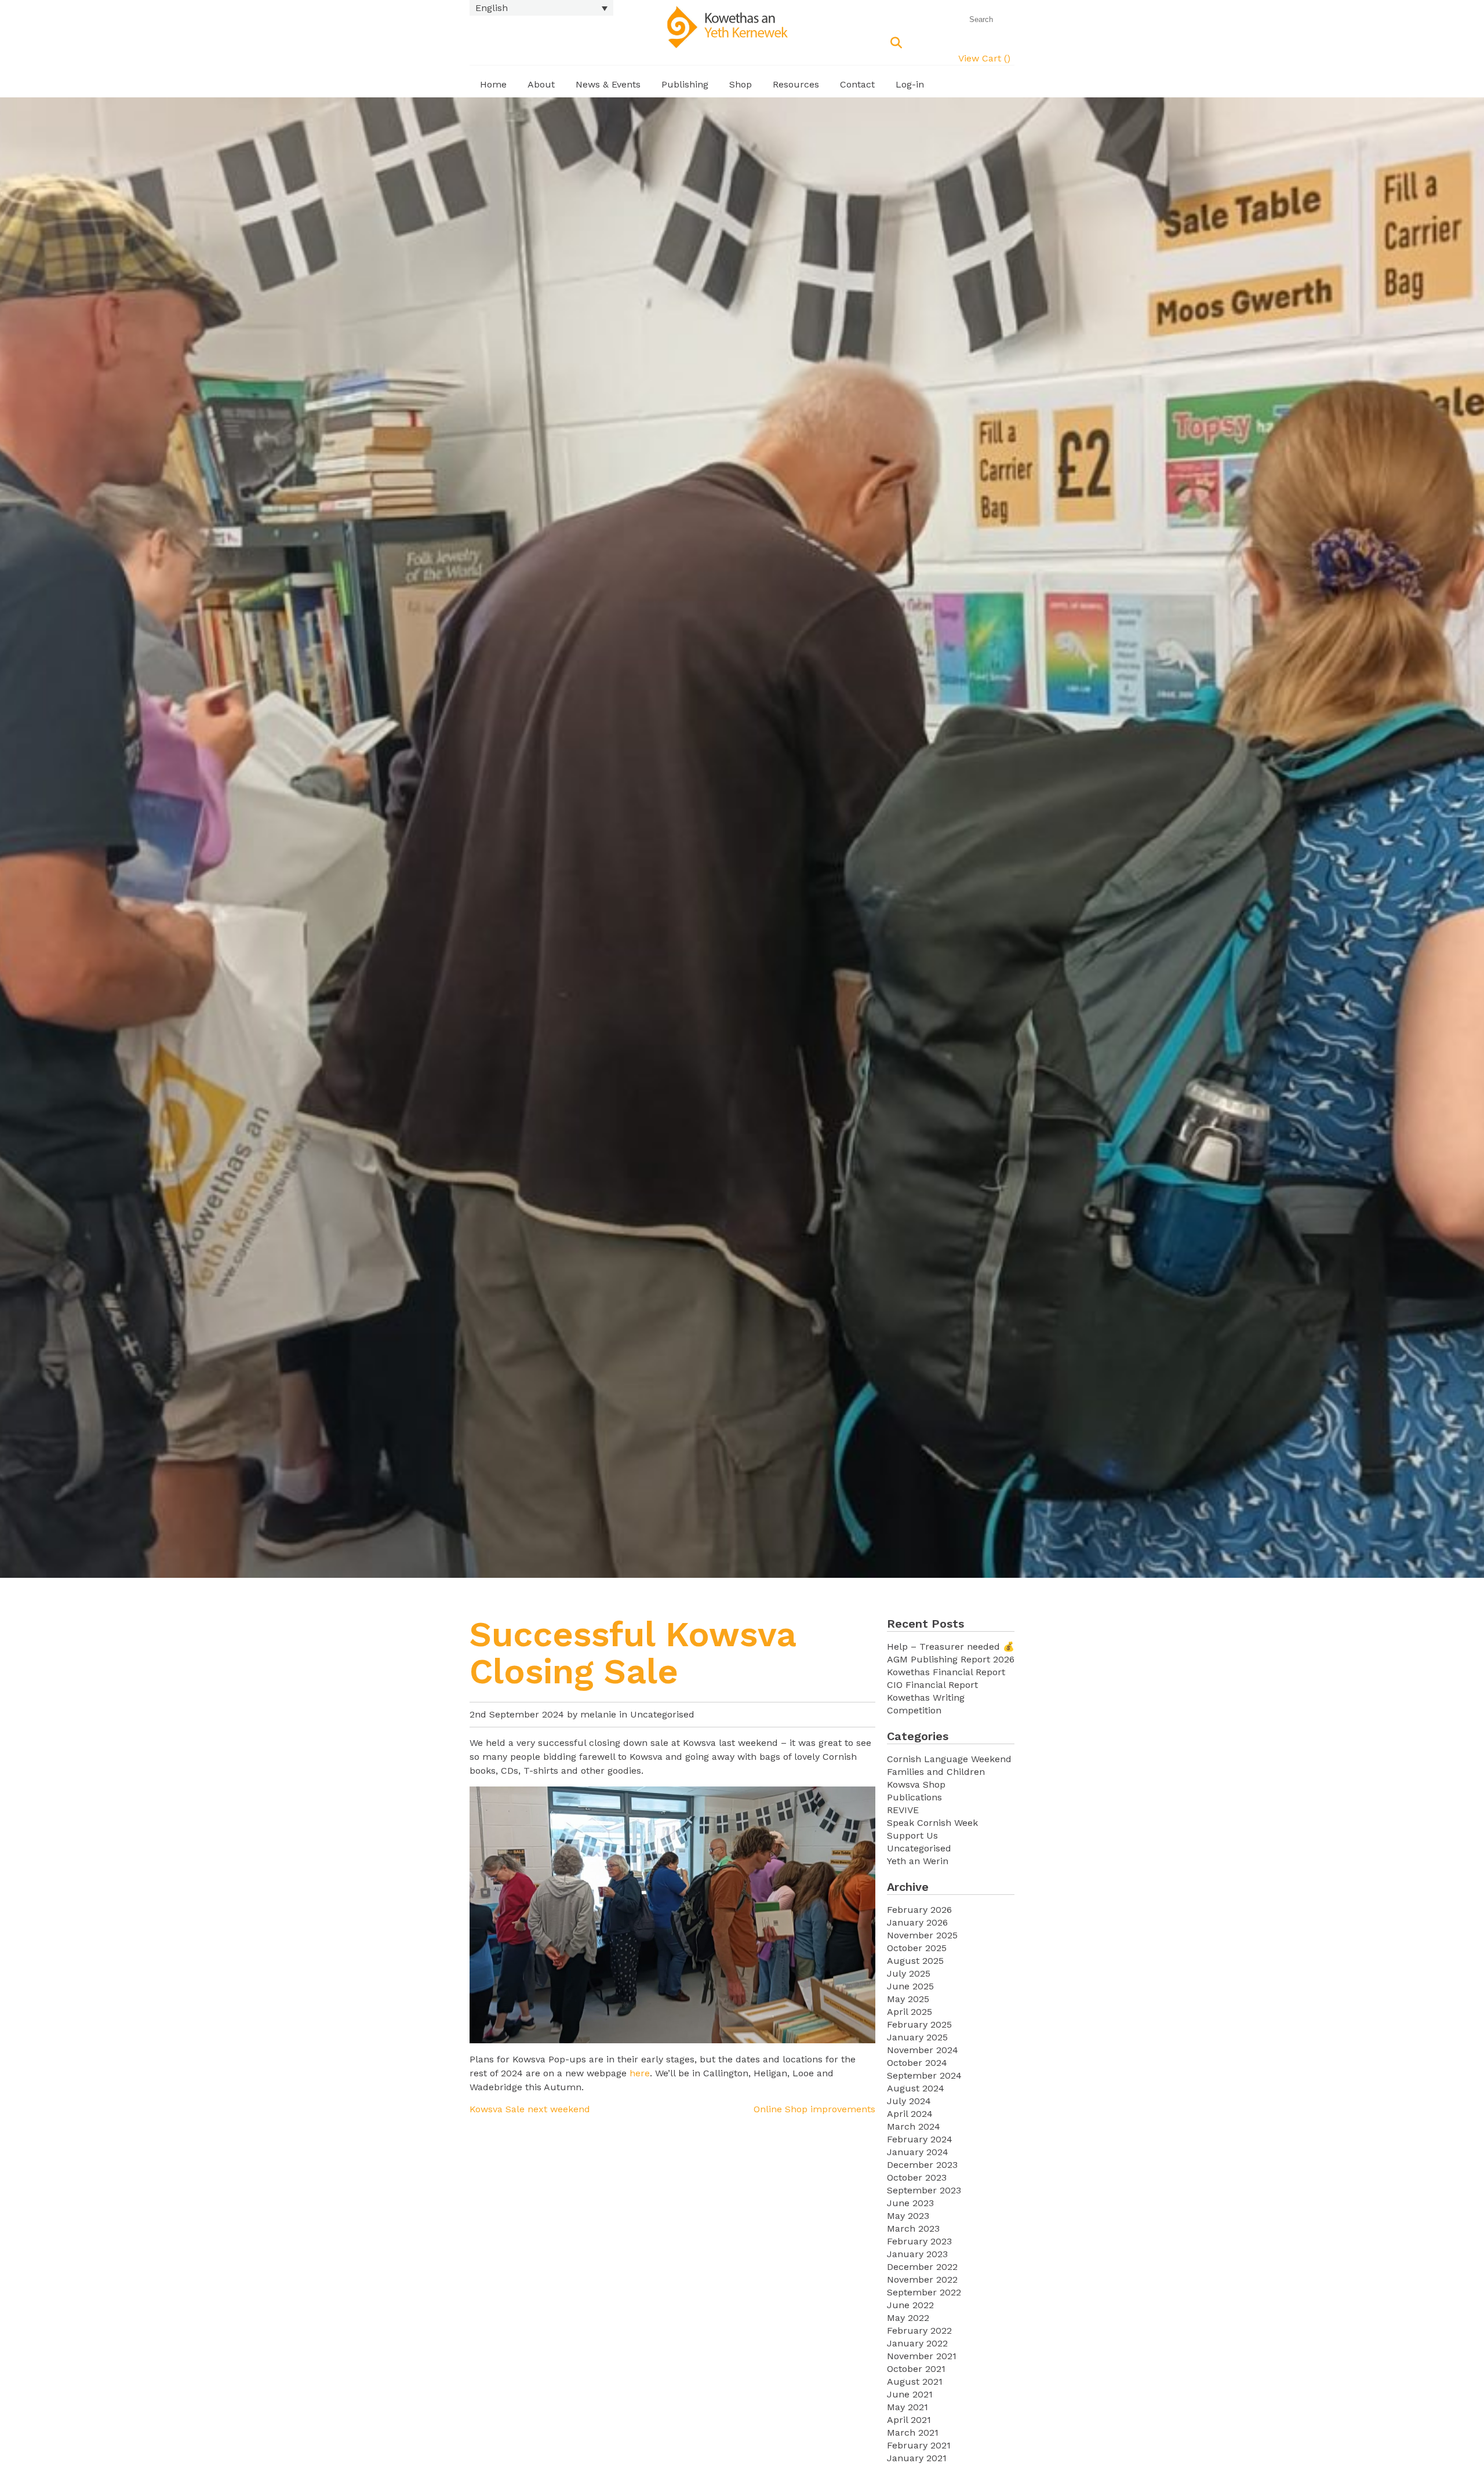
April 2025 (910, 2012)
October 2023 (917, 2177)
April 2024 (910, 2114)
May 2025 (908, 1999)
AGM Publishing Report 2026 (951, 1659)
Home (493, 84)
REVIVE (903, 1810)
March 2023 (913, 2228)
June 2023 (910, 2203)
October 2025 (917, 1948)
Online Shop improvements (814, 2109)
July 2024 (909, 2101)
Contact (857, 84)
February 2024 (920, 2139)
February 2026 (919, 1910)
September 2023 (924, 2190)
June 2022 (910, 2305)
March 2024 (914, 2126)
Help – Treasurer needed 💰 (951, 1647)
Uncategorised (662, 1714)
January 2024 (918, 2152)
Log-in (910, 84)
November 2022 (922, 2279)
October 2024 (917, 2063)
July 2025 (909, 1973)
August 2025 (915, 1961)
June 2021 (910, 2394)
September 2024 (924, 2075)
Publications (914, 1797)
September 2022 (924, 2292)
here (640, 2073)
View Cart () (984, 58)
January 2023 (917, 2254)
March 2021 (913, 2433)
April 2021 (909, 2420)
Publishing (685, 84)
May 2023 (908, 2216)
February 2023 (919, 2241)
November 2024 (923, 2050)
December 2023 (922, 2165)
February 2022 (919, 2330)
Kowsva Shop (916, 1784)
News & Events (608, 84)
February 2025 (919, 2024)
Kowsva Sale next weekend (530, 2109)
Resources (796, 84)
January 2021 (917, 2458)
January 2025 (917, 2037)
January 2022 (917, 2343)
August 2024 (916, 2088)
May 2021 (908, 2407)
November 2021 (922, 2356)
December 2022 (922, 2267)
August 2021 (915, 2382)
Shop (741, 84)
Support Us (912, 1835)
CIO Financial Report (932, 1685)
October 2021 (916, 2369)
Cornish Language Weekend (949, 1759)
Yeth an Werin (918, 1861)
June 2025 (910, 1986)
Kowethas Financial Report (946, 1672)
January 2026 (917, 1922)
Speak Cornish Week (932, 1823)
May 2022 (908, 2318)
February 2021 (919, 2445)
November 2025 (922, 1935)
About (541, 84)
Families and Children (936, 1772)
